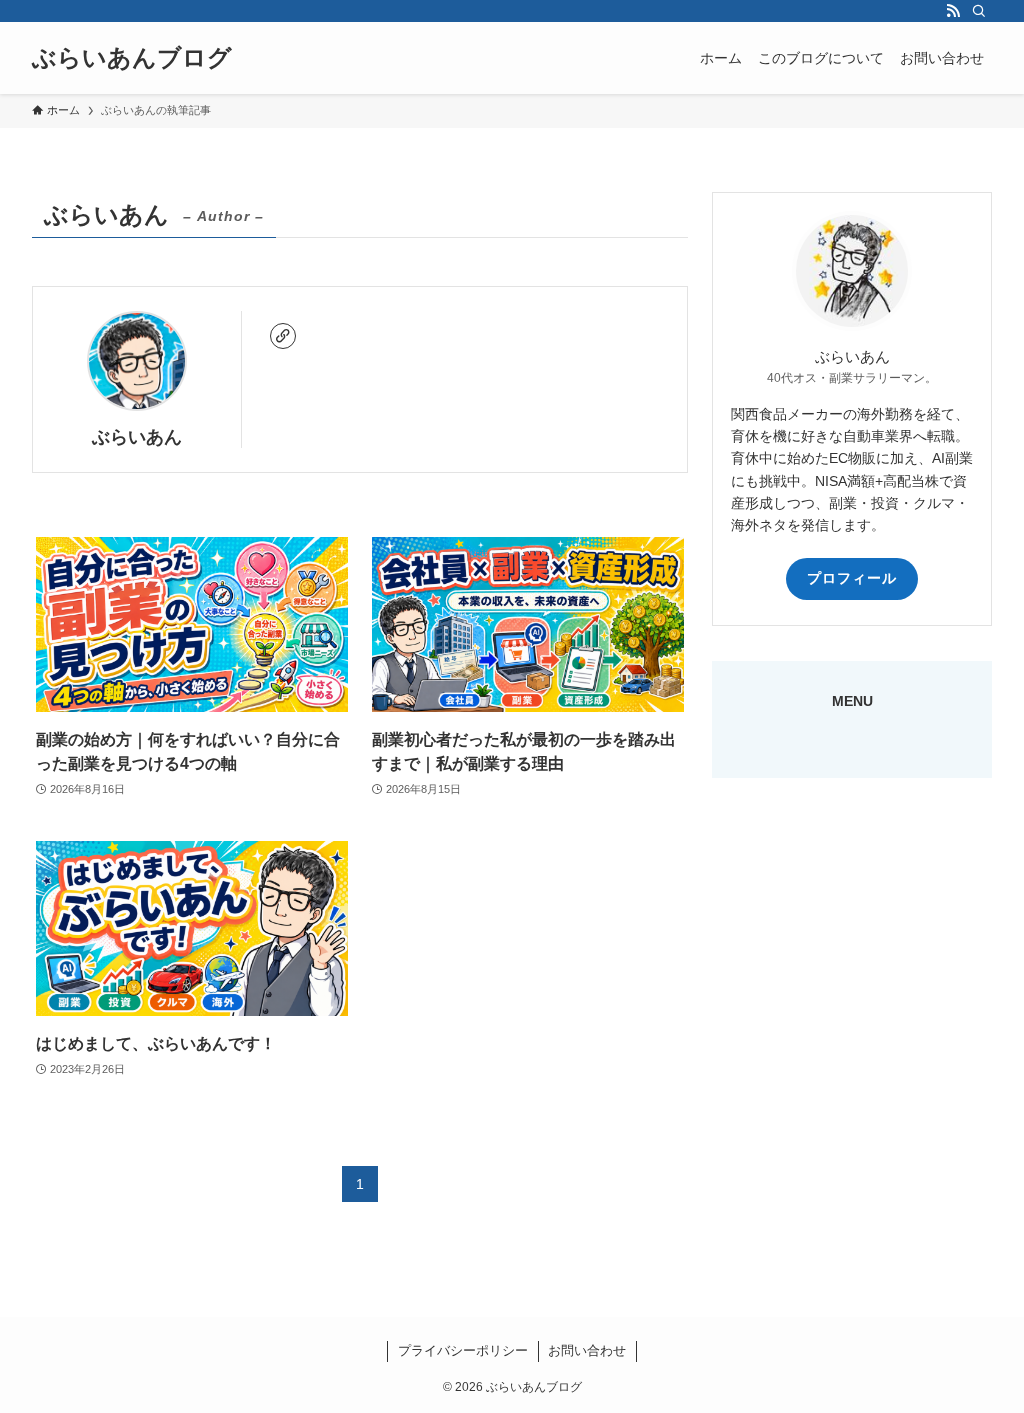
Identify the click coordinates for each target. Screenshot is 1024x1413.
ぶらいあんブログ (132, 58)
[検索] (979, 11)
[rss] (953, 11)
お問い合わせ (587, 1350)
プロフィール (852, 578)
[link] (283, 336)
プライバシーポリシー (463, 1350)
